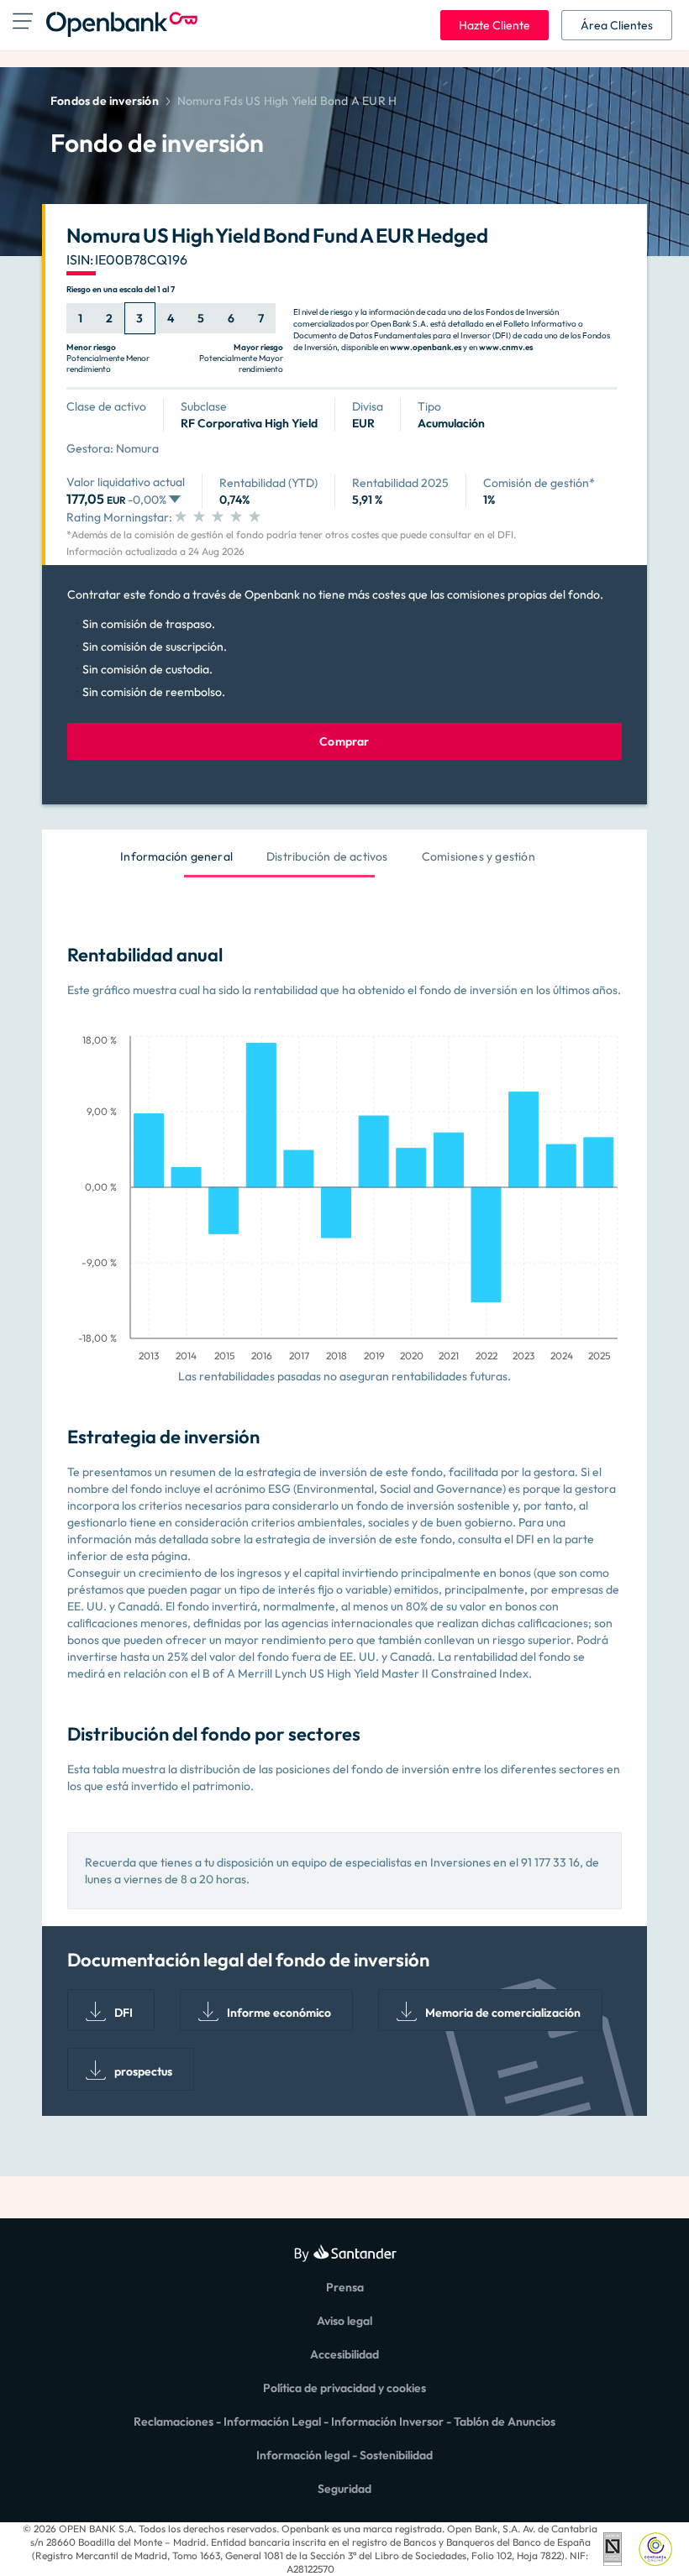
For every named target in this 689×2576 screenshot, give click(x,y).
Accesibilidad (344, 2354)
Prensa (345, 2287)
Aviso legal (344, 2321)
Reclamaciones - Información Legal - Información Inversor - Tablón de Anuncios (344, 2422)
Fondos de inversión (105, 101)
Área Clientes (617, 25)
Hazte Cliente (494, 25)
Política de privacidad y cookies (344, 2388)
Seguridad (344, 2489)
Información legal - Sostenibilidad (344, 2455)
